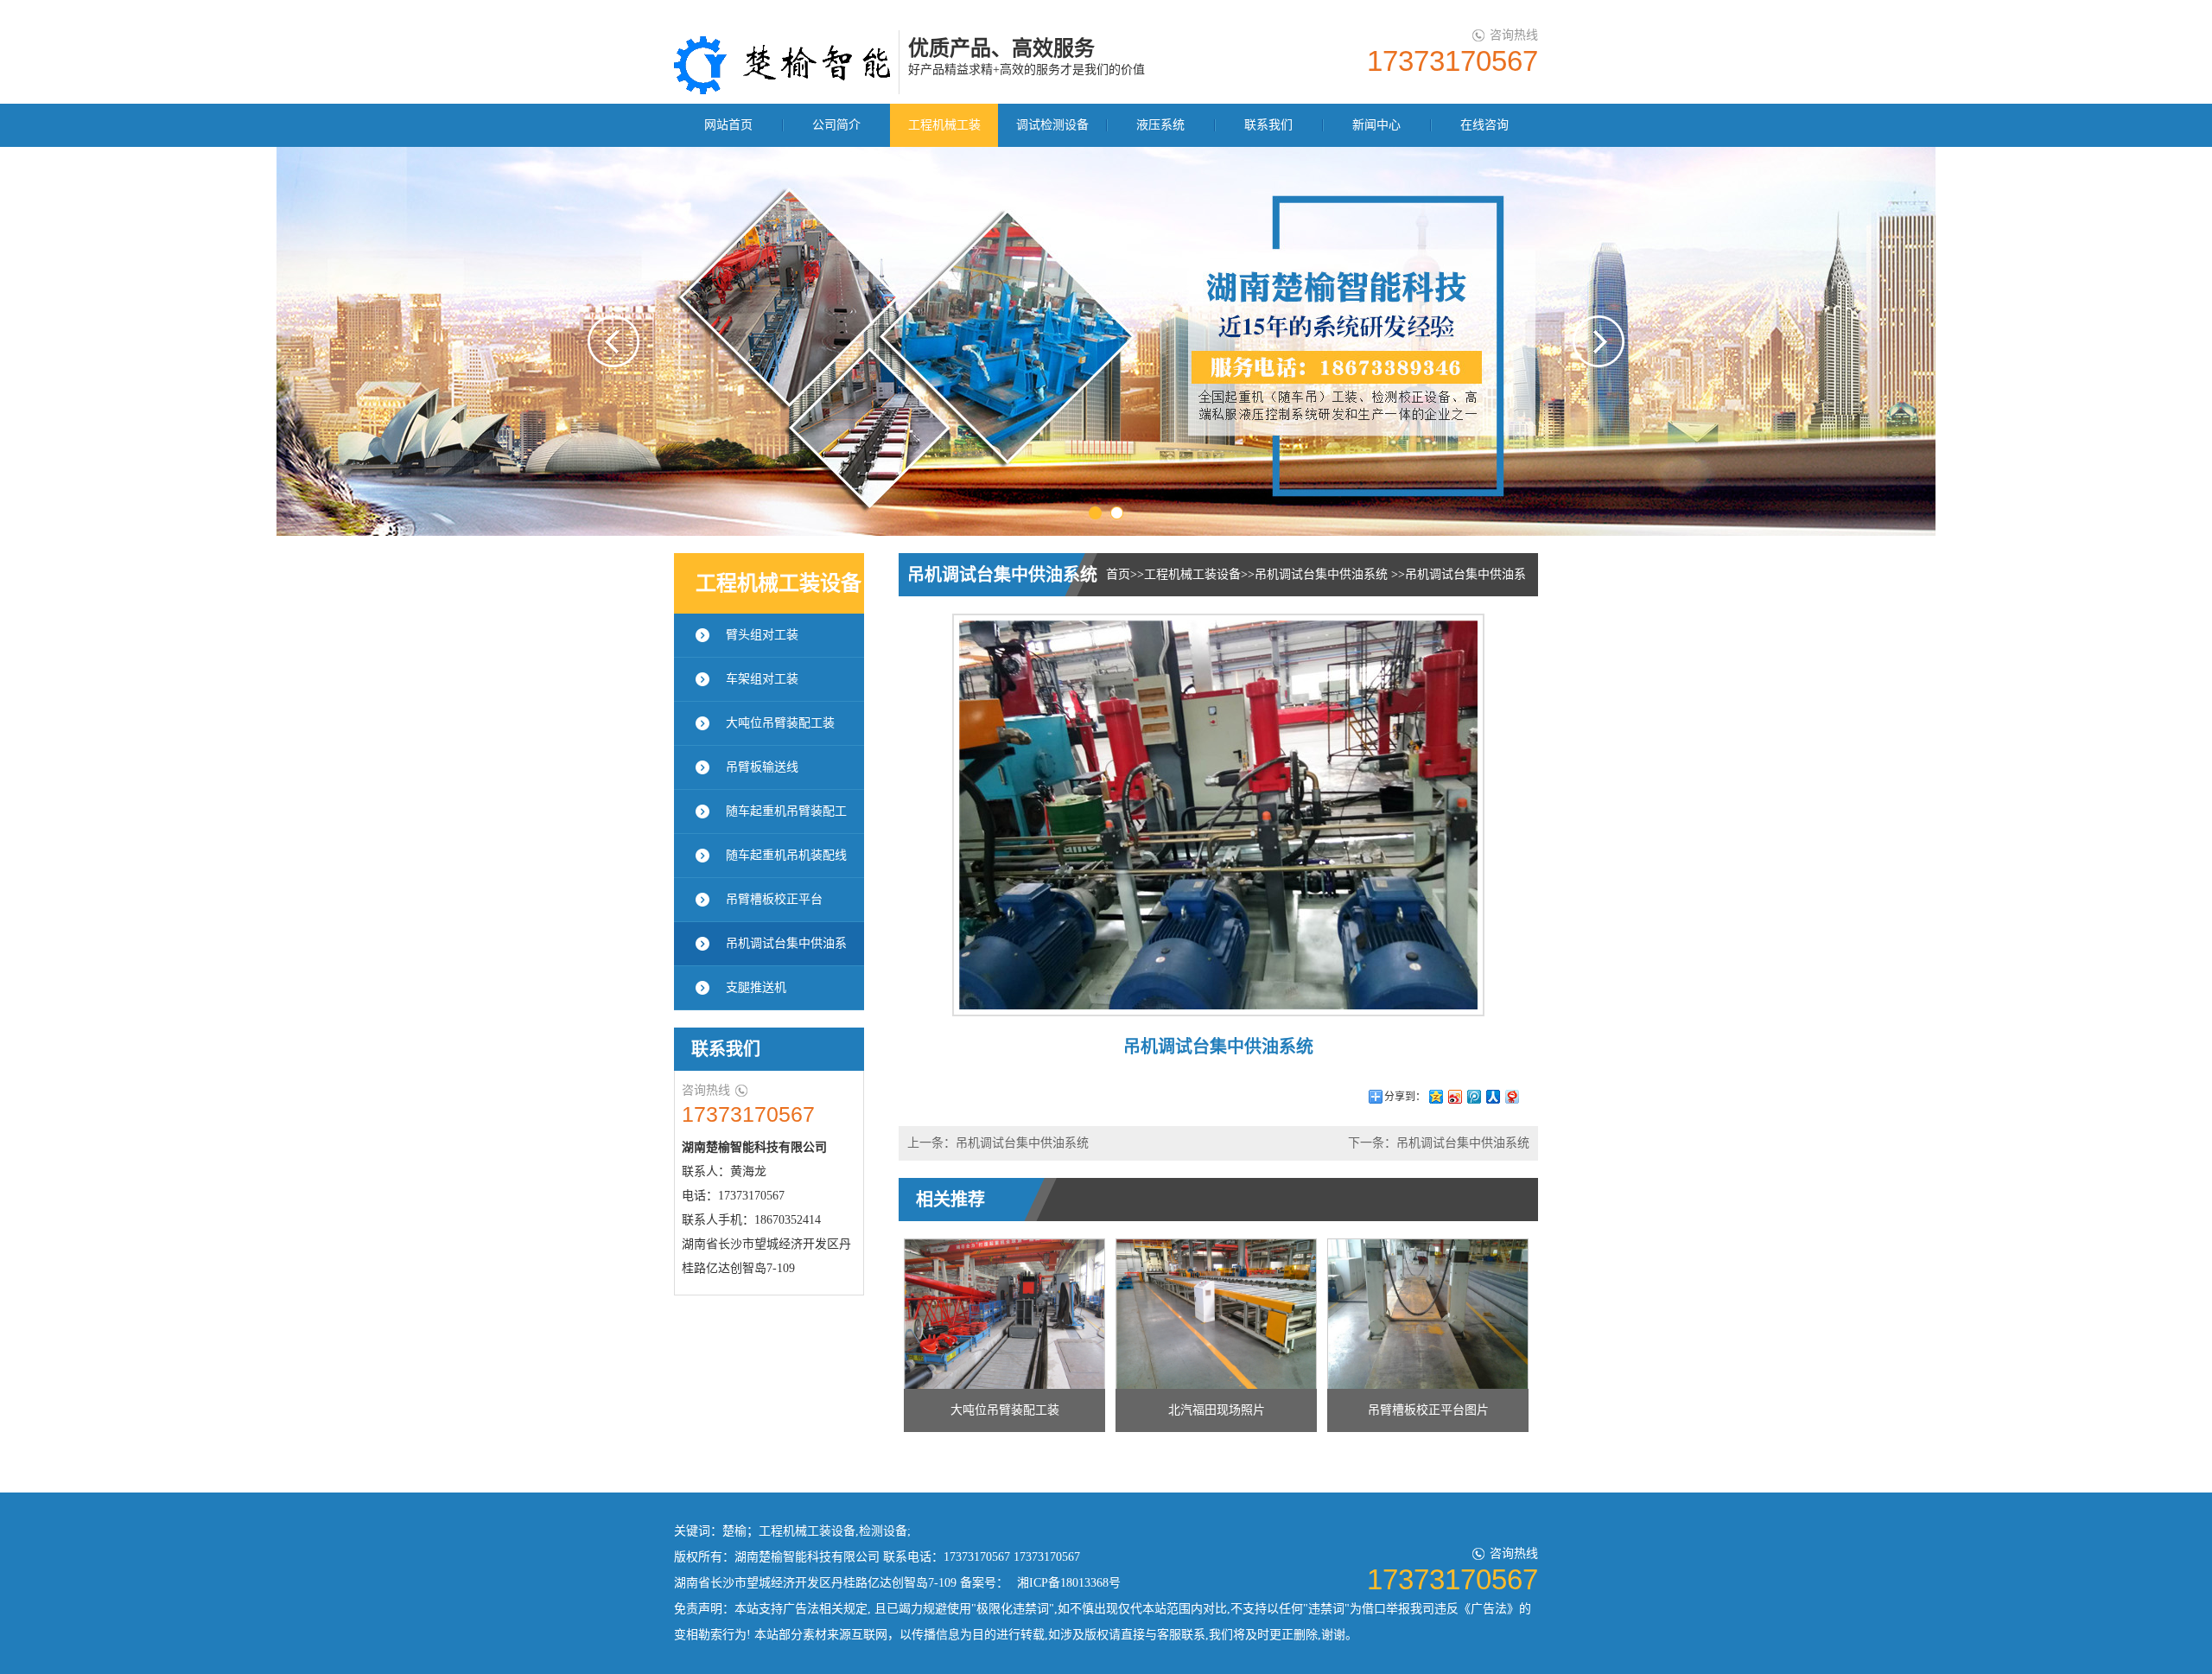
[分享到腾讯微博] (1473, 1096)
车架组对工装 (762, 679)
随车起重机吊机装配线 (786, 855)
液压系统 (1160, 125)
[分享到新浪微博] (1454, 1096)
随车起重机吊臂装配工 (786, 811)
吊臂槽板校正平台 (774, 899)
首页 (1118, 574)
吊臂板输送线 (762, 767)
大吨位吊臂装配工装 (780, 723)
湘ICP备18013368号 (1069, 1583)
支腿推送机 (756, 987)
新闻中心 (1376, 125)
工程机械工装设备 (1192, 574)
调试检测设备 (1052, 125)
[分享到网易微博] (1511, 1096)
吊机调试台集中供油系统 (1323, 574)
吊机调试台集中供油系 (786, 943)
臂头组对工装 (762, 635)
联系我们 (1268, 125)
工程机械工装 (944, 125)
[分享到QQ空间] (1435, 1096)
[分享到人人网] (1492, 1096)
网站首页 (728, 125)
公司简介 (836, 125)
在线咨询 (1484, 125)
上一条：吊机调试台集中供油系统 (998, 1143)
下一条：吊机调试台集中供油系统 (1439, 1143)
